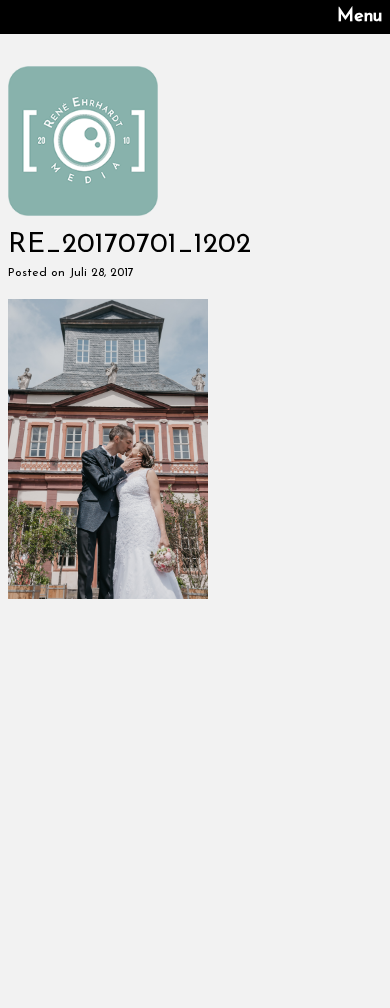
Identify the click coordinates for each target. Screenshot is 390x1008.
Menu (359, 17)
